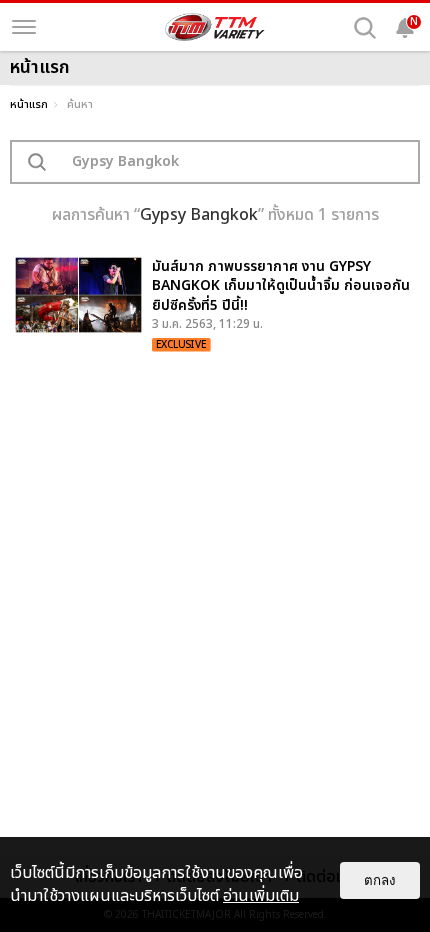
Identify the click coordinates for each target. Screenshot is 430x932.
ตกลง (380, 880)
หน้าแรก (29, 104)
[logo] (215, 27)
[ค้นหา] (365, 28)
